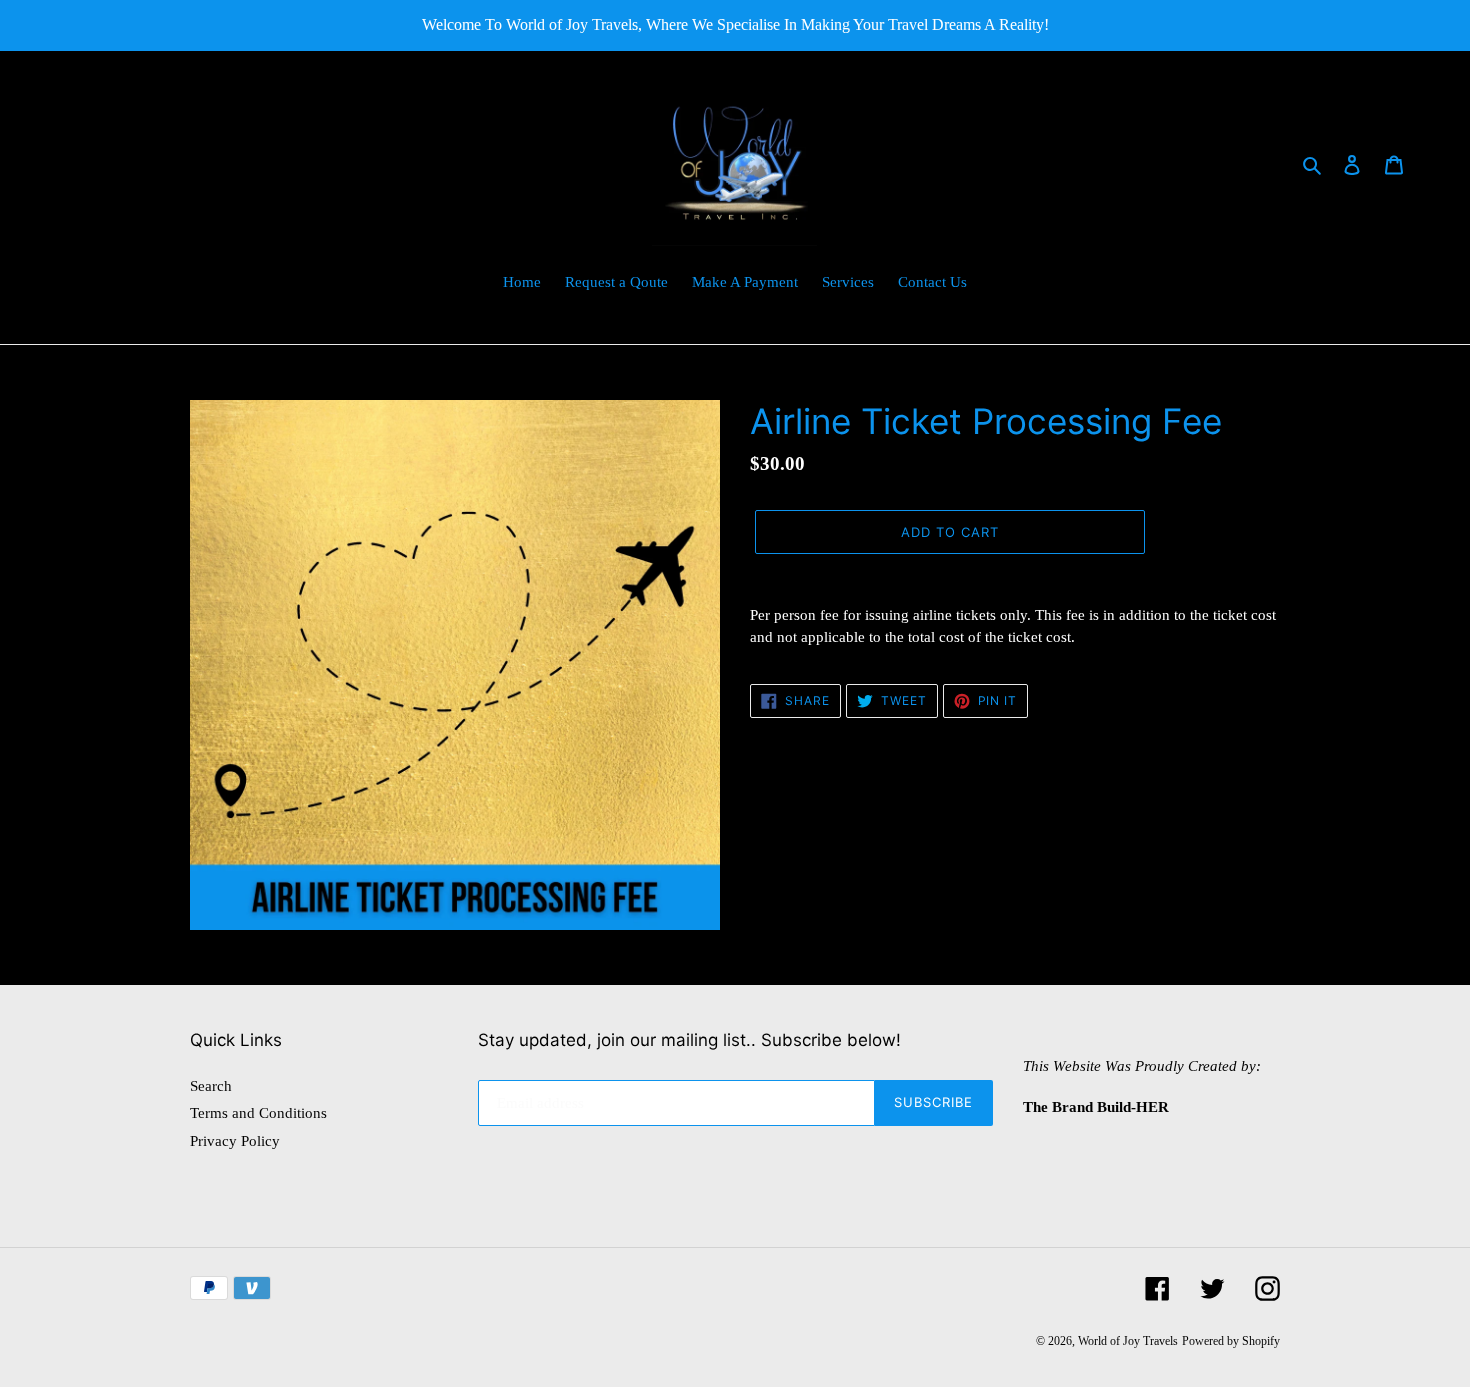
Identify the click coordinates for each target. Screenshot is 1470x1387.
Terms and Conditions (258, 1113)
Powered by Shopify (1231, 1341)
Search (211, 1086)
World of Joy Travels (1128, 1341)
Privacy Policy (235, 1141)
